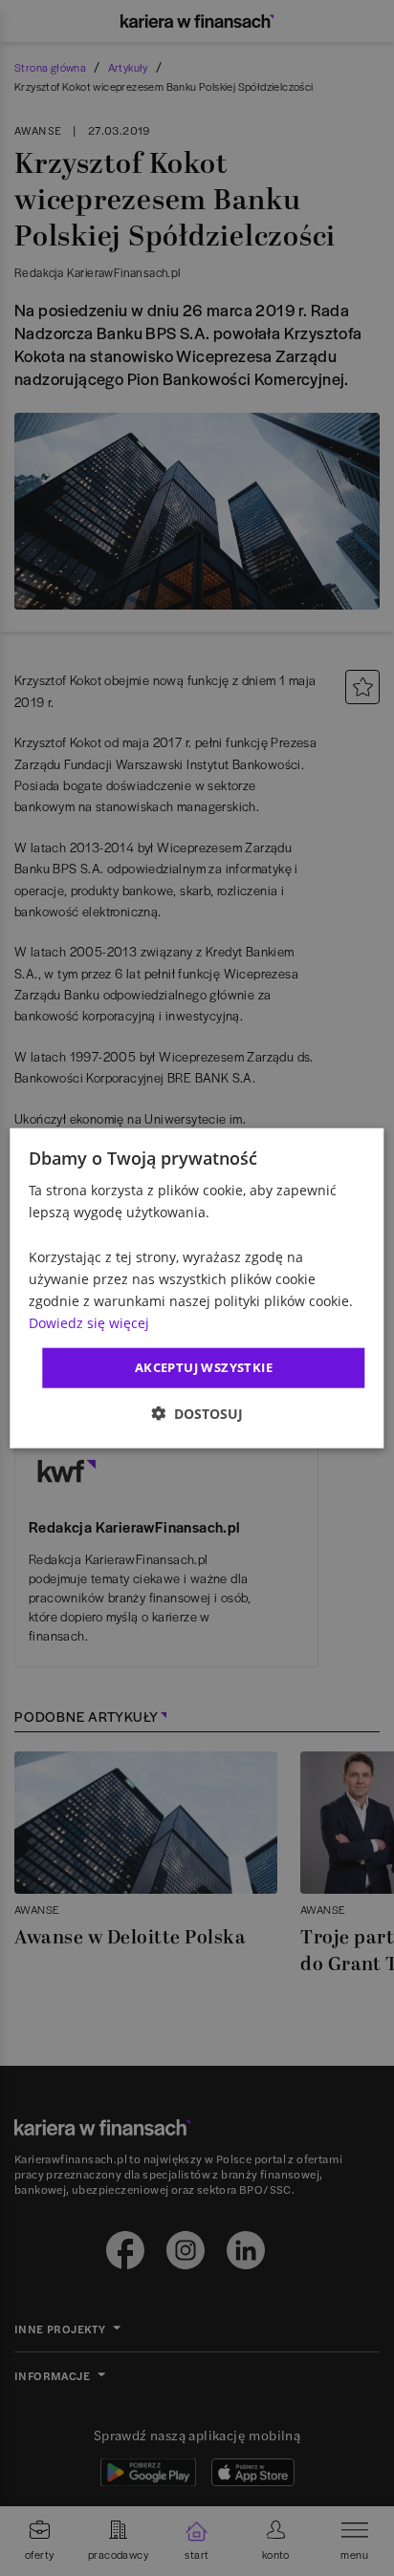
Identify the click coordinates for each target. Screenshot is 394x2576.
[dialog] (197, 1288)
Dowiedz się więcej (89, 1323)
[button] (197, 1413)
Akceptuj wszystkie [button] (204, 1367)
